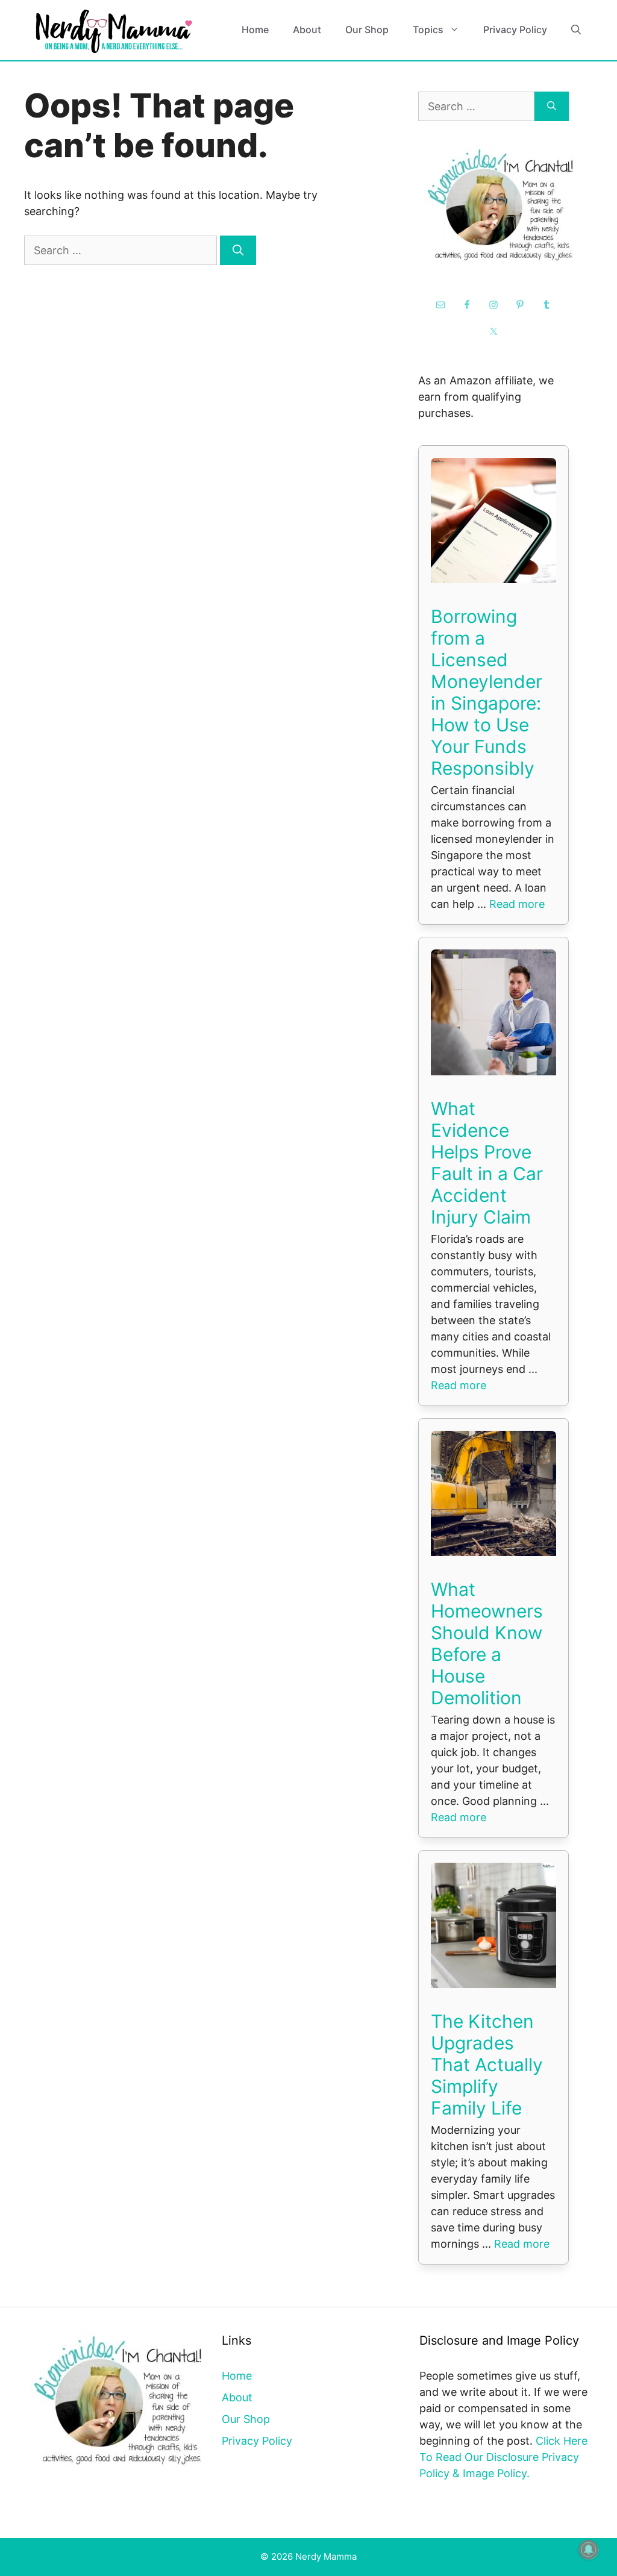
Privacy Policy (515, 30)
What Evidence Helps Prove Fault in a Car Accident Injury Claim (487, 1163)
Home (255, 30)
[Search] (238, 250)
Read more (517, 904)
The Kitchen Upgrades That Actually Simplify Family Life (487, 2065)
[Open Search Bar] (576, 30)
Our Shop (367, 30)
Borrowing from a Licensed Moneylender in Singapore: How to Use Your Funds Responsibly (487, 692)
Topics (428, 30)
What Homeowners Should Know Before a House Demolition (487, 1643)
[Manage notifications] (589, 2549)
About (307, 30)
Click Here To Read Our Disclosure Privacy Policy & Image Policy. (503, 2457)
